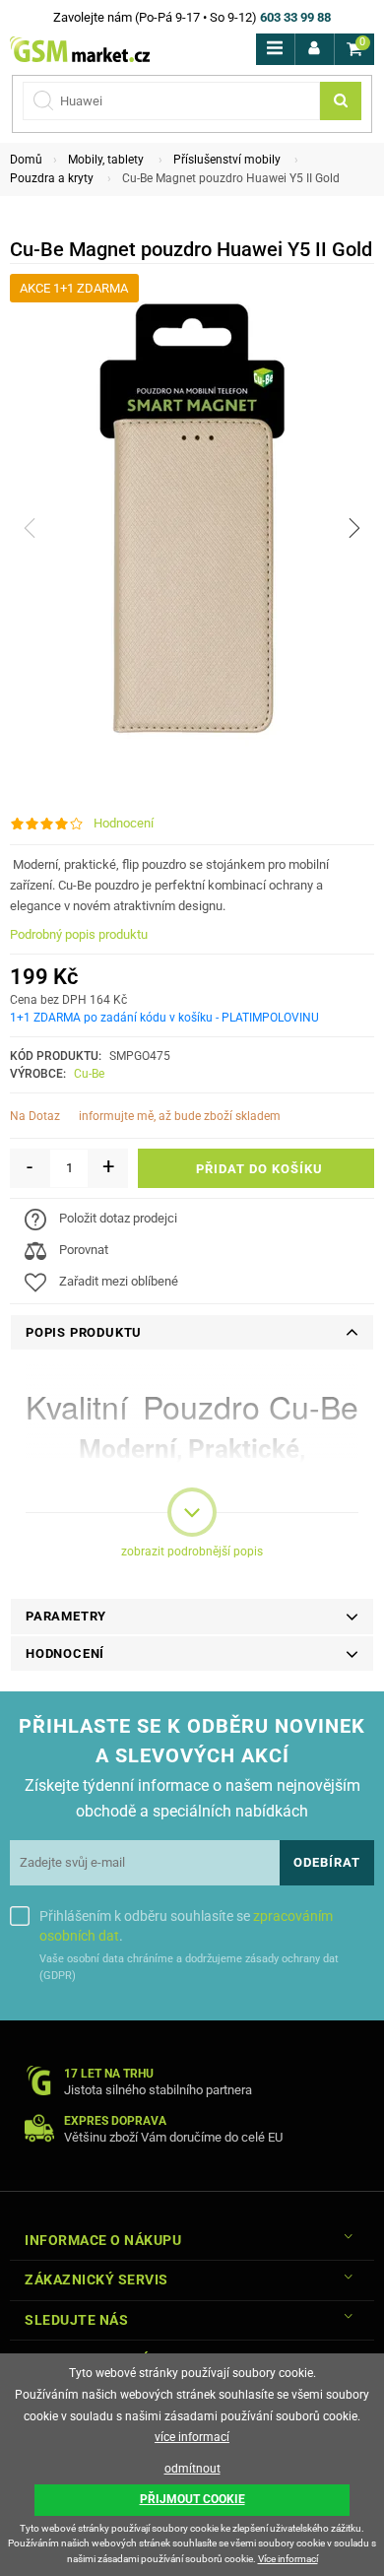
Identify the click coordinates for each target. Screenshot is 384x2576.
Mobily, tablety (106, 160)
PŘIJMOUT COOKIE (192, 2499)
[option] (192, 528)
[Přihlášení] (315, 49)
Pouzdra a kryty (52, 178)
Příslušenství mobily (227, 160)
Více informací (288, 2559)
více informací (192, 2437)
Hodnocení (124, 823)
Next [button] (354, 528)
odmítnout (192, 2469)
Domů (26, 160)
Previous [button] (30, 528)
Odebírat (327, 1862)
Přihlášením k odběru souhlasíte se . (186, 1926)
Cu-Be (89, 1074)
